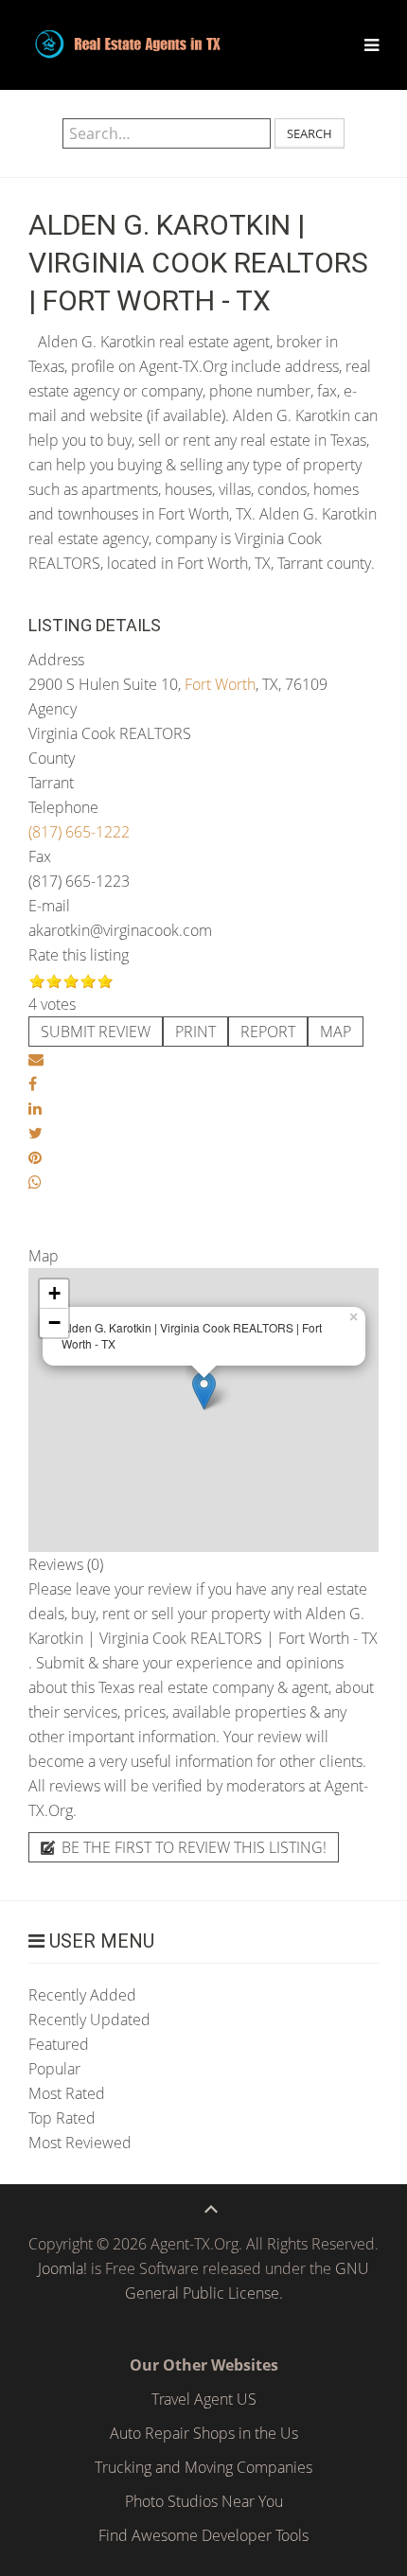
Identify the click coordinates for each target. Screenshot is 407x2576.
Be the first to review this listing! (192, 1847)
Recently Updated (89, 2020)
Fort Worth (220, 684)
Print (195, 1032)
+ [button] (54, 1293)
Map (336, 1032)
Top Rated (62, 2118)
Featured (59, 2044)
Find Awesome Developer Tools (203, 2535)
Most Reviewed (80, 2143)
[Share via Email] (36, 1059)
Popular (54, 2069)
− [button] (54, 1323)
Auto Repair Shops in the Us (204, 2433)
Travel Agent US (204, 2399)
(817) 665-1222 (79, 832)
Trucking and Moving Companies (203, 2467)
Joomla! (62, 2268)
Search (310, 133)
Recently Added (82, 1995)
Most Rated (67, 2093)
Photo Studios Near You (204, 2501)
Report (268, 1032)
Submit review (96, 1032)
